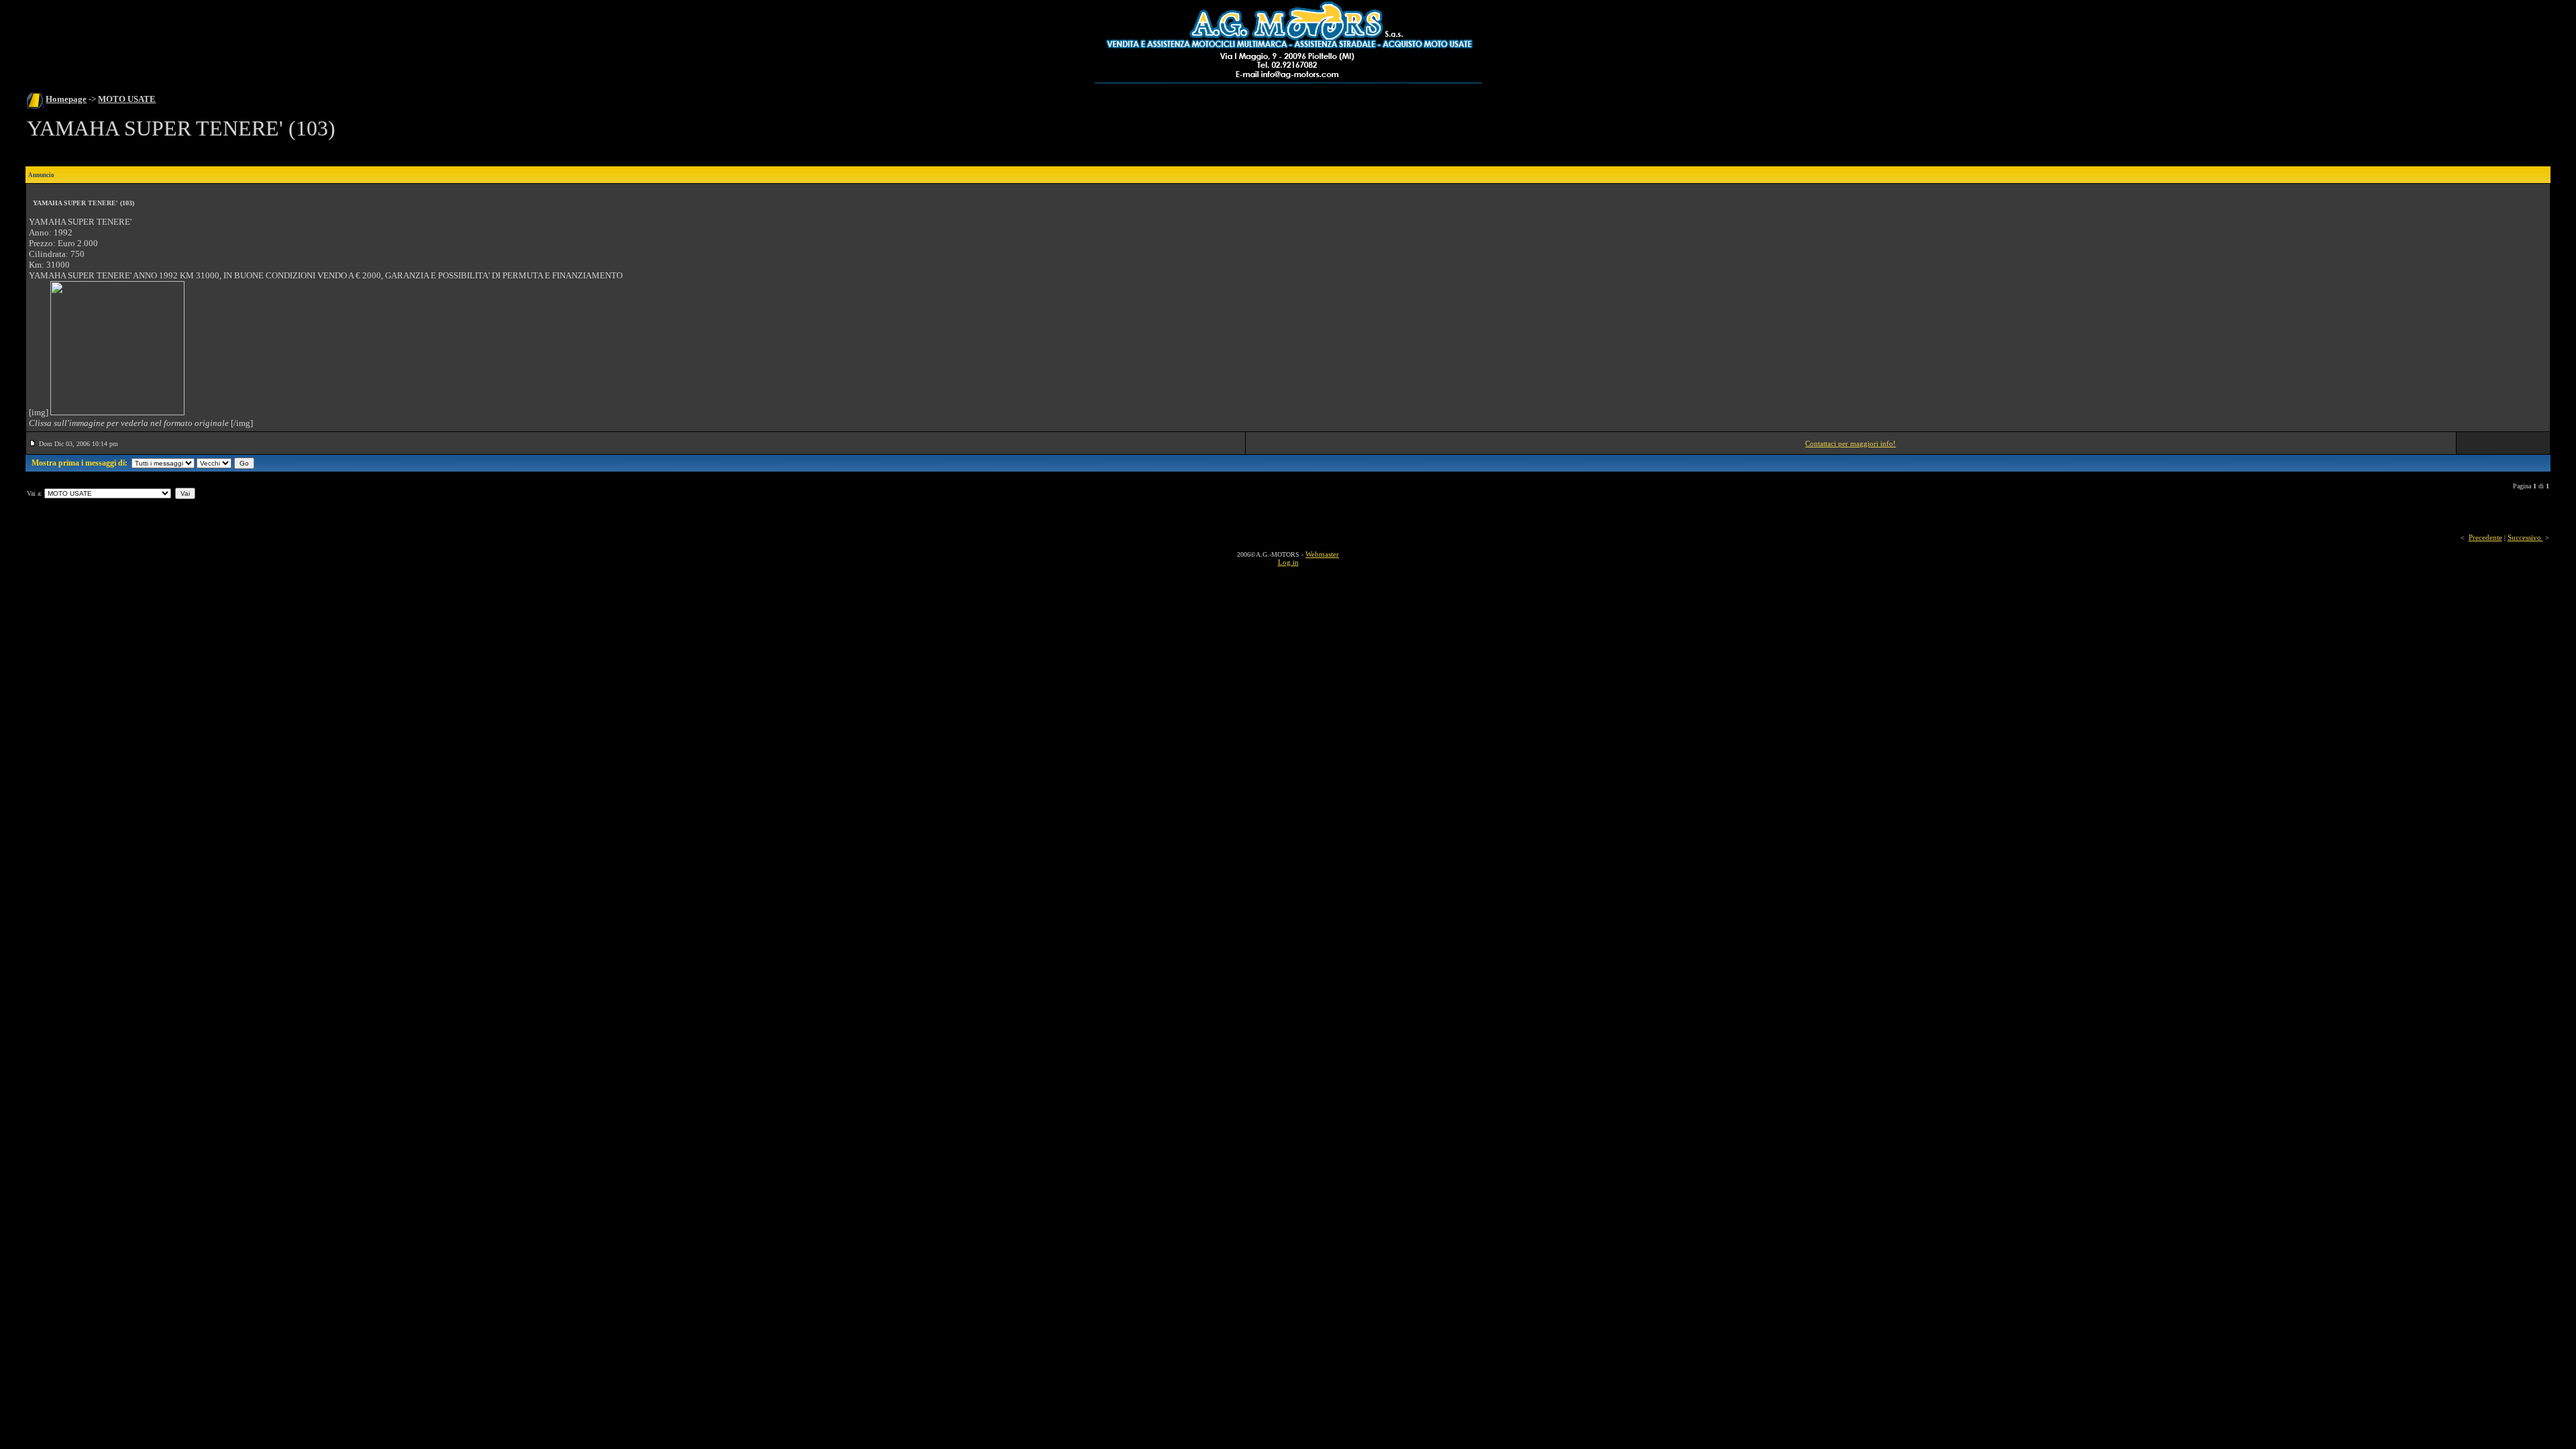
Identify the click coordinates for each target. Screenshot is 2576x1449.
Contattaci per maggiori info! (1850, 443)
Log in (1288, 562)
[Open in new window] (117, 413)
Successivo (2525, 537)
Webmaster (1322, 554)
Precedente (2485, 537)
